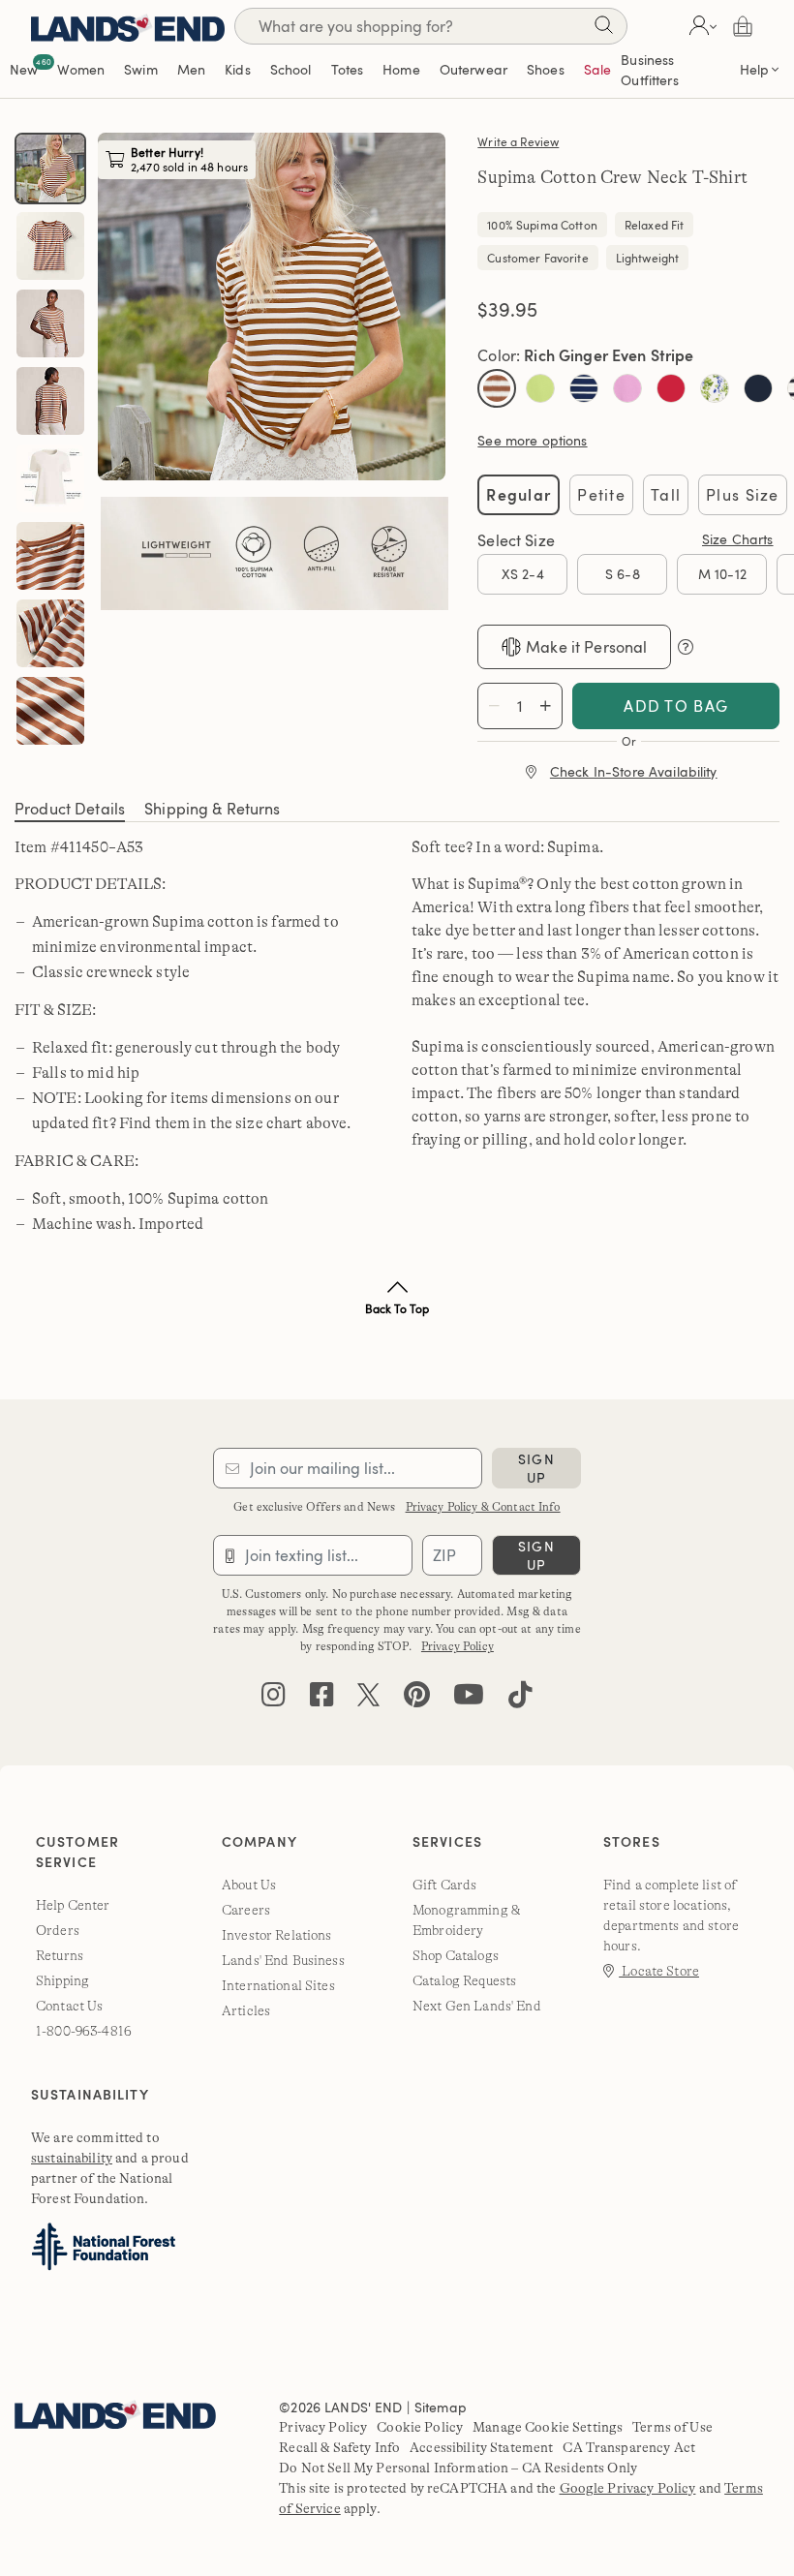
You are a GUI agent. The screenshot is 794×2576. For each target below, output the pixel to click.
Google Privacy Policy (628, 2488)
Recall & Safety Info (339, 2447)
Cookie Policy (420, 2427)
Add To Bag (676, 706)
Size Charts (738, 539)
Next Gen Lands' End (477, 2006)
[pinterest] (417, 1699)
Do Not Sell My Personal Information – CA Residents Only (458, 2468)
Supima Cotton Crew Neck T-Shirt (612, 177)
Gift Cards (444, 1885)
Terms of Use (672, 2427)
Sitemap (441, 2407)
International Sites (278, 1985)
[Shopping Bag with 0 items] (743, 26)
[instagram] (274, 1699)
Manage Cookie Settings (548, 2427)
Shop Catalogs (456, 1955)
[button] (701, 26)
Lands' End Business (283, 1960)
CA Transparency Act (629, 2447)
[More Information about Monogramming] (686, 647)
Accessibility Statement (481, 2447)
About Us (249, 1885)
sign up (536, 1468)
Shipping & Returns (213, 809)
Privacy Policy (458, 1646)
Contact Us (69, 2006)
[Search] (603, 29)
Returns (60, 1955)
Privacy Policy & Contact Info (483, 1507)
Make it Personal (586, 647)
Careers (246, 1910)
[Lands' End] (128, 26)
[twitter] (368, 1699)
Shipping (62, 1980)
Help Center (73, 1905)
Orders (58, 1930)
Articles (246, 2010)
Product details (70, 809)
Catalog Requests (464, 1980)
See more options (532, 440)
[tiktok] (520, 1699)
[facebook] (322, 1699)
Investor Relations (277, 1935)
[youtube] (469, 1699)
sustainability (72, 2158)
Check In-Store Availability (634, 771)
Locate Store (659, 1971)
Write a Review (518, 141)
